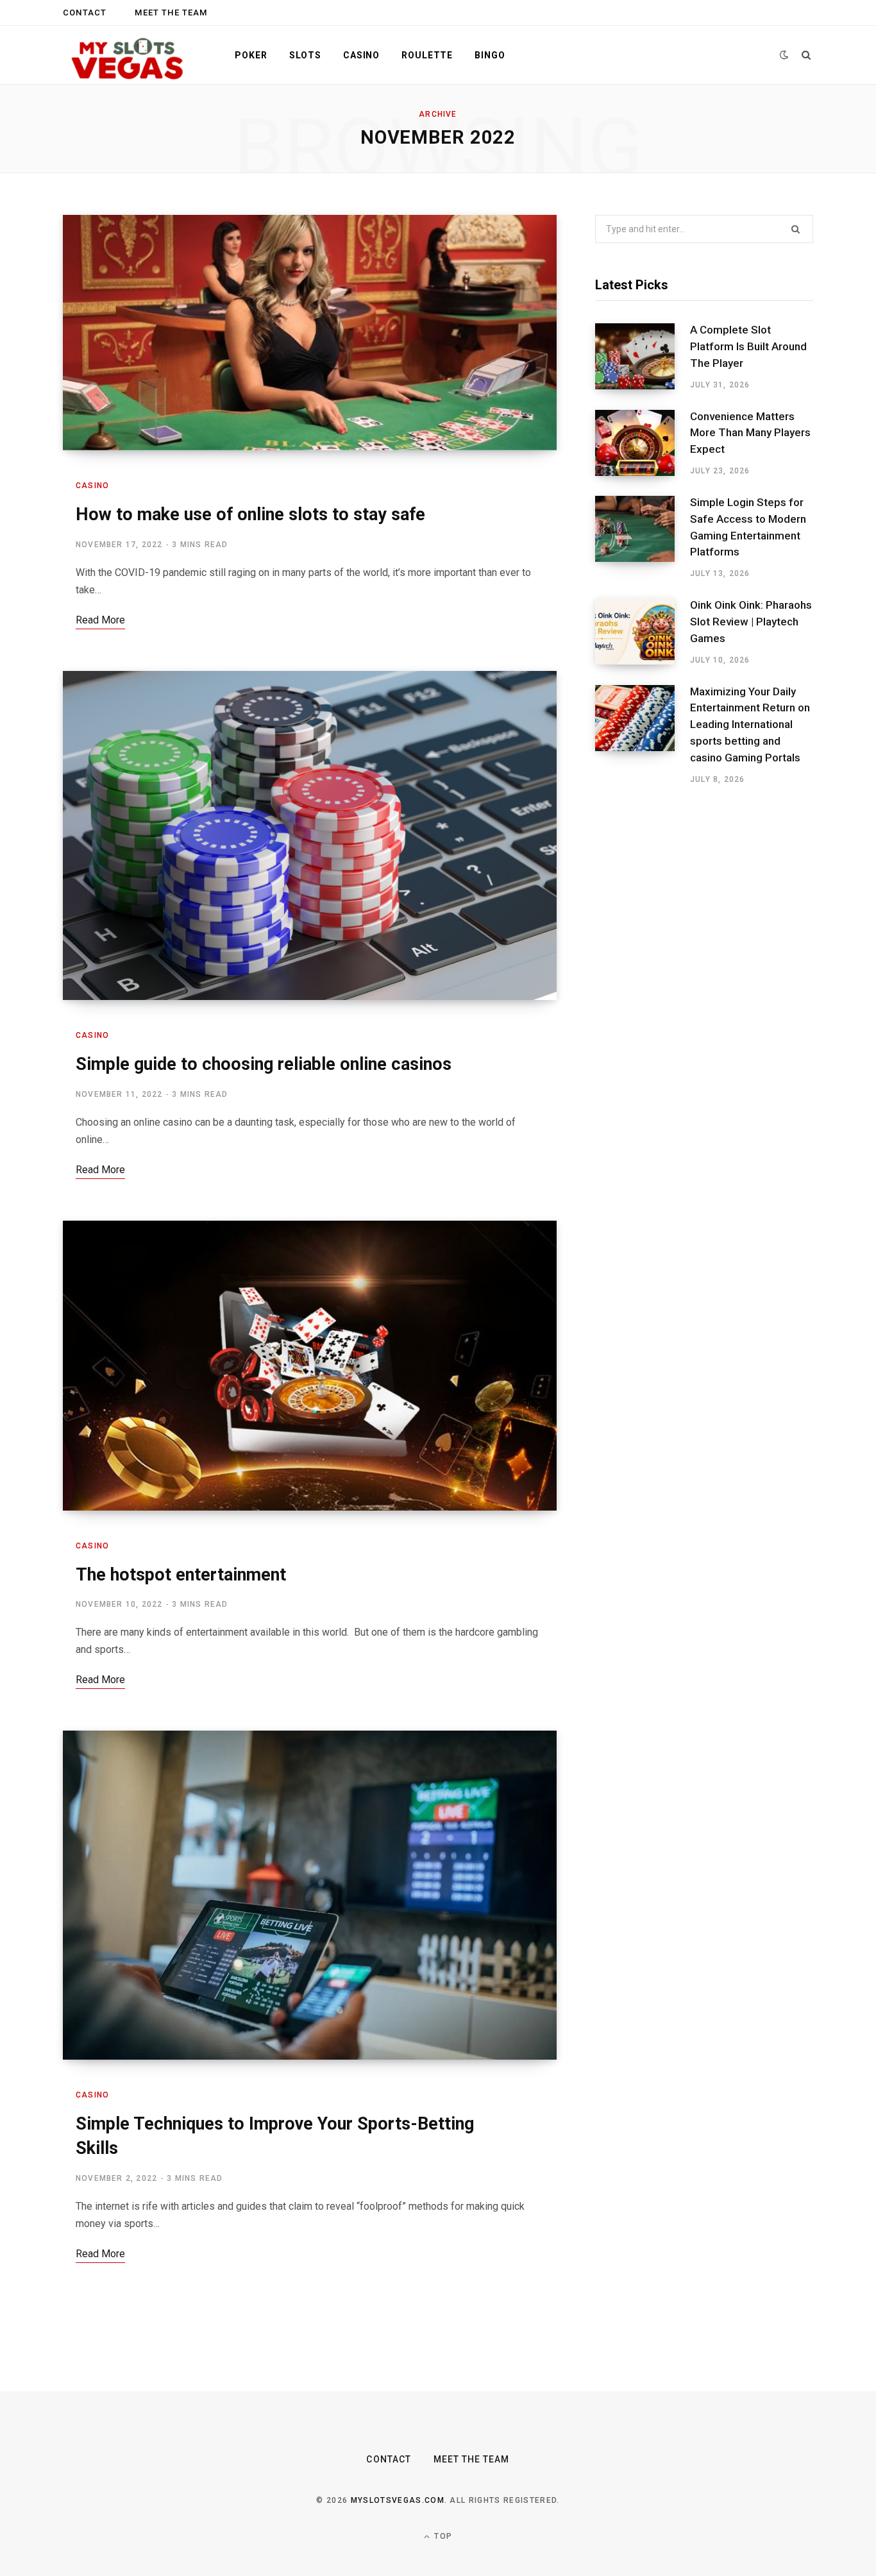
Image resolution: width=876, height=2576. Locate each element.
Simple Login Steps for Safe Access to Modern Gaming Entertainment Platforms (748, 527)
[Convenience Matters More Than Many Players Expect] (643, 443)
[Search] (806, 55)
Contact (85, 13)
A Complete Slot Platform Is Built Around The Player (748, 346)
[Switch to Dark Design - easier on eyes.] (784, 55)
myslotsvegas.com (398, 2500)
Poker (251, 55)
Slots (305, 55)
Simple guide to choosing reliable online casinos (264, 1064)
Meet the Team (171, 13)
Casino (361, 55)
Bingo (490, 55)
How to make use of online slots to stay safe (250, 514)
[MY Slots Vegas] (128, 55)
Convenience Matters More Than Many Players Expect (750, 433)
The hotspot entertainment (181, 1575)
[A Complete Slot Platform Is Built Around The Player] (643, 357)
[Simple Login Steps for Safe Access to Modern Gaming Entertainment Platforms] (643, 538)
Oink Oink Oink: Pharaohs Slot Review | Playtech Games (751, 622)
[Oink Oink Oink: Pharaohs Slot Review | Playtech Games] (643, 632)
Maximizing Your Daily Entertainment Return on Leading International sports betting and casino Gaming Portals (750, 724)
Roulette (427, 55)
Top (442, 2536)
